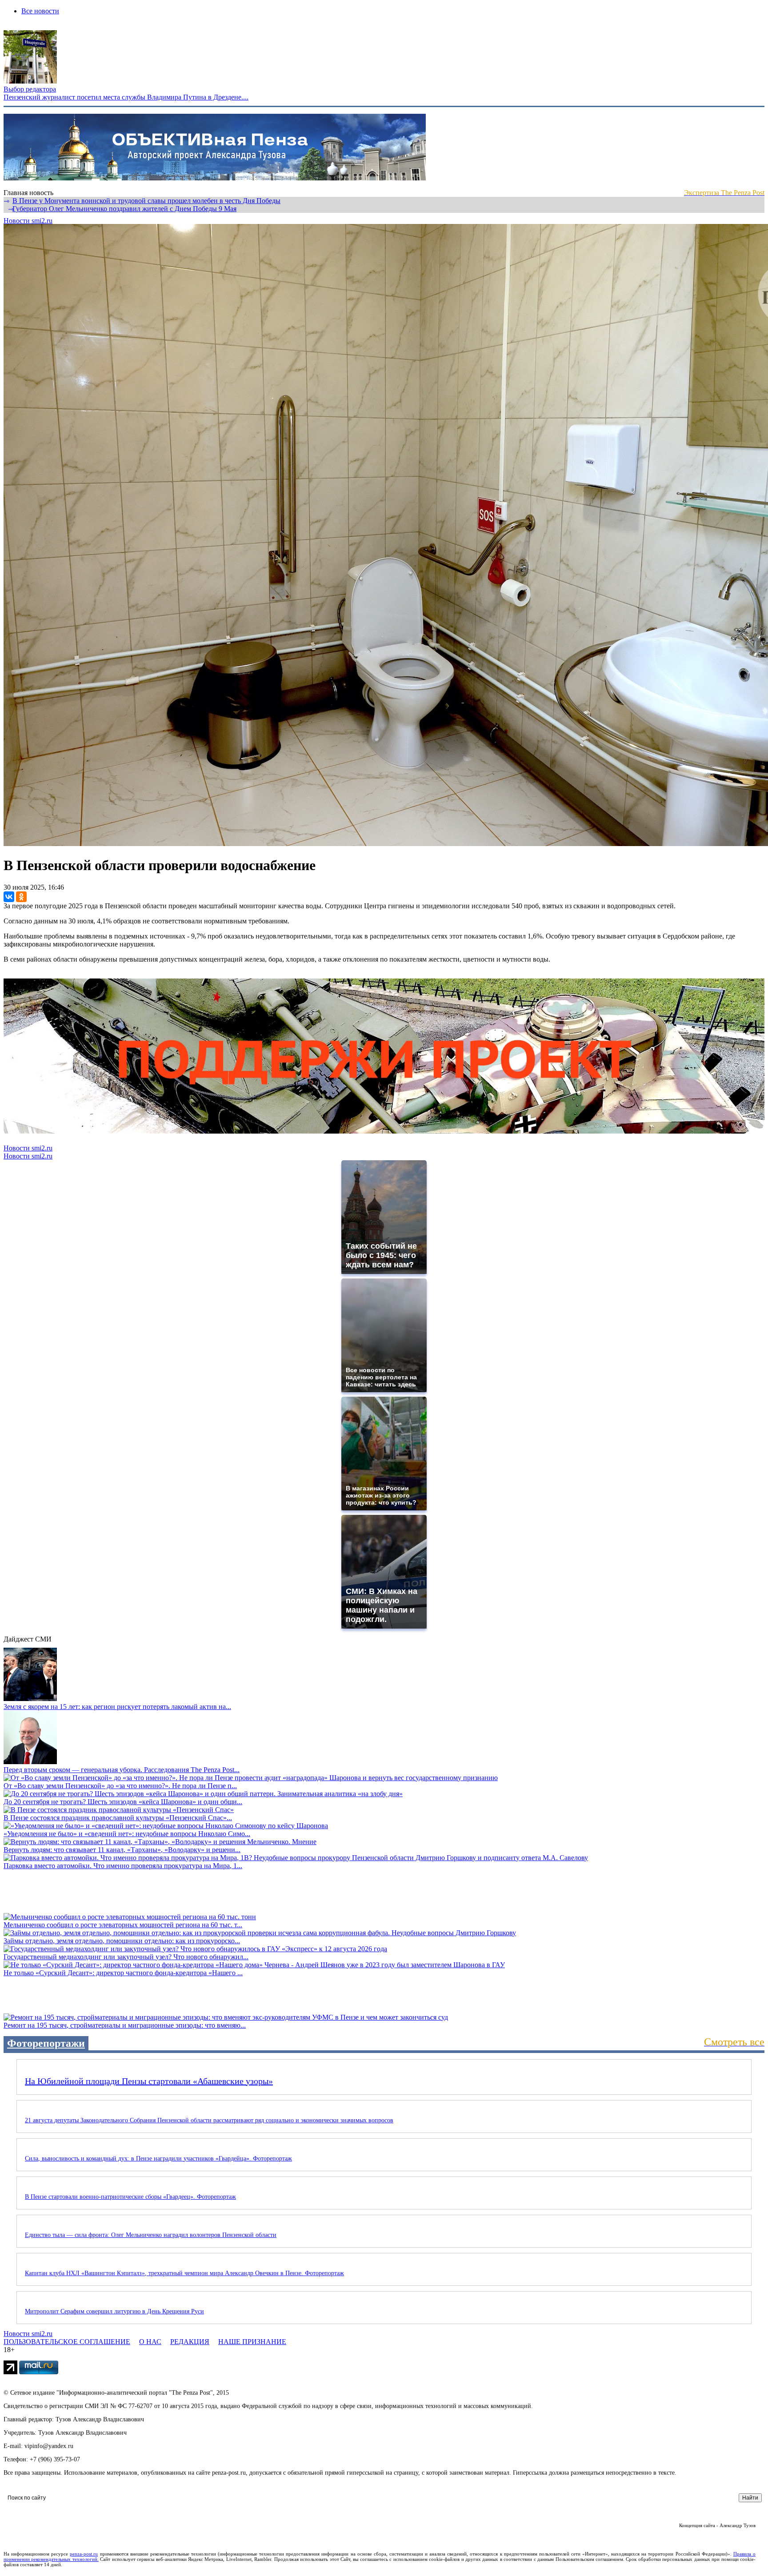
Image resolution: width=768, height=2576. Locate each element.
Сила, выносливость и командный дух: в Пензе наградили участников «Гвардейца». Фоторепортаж (158, 2159)
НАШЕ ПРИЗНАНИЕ (252, 2342)
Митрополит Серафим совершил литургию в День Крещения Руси (114, 2311)
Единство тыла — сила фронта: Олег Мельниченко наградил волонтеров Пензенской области (151, 2235)
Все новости (40, 11)
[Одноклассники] (21, 897)
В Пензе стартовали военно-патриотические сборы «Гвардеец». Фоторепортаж (130, 2197)
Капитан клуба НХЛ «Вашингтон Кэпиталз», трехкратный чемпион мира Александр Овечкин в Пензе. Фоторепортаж (184, 2273)
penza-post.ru (84, 2554)
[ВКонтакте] (9, 897)
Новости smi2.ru (28, 221)
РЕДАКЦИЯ (190, 2342)
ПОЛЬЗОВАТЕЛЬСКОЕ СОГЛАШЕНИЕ (67, 2342)
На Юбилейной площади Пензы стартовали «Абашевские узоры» (149, 2081)
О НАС (150, 2342)
